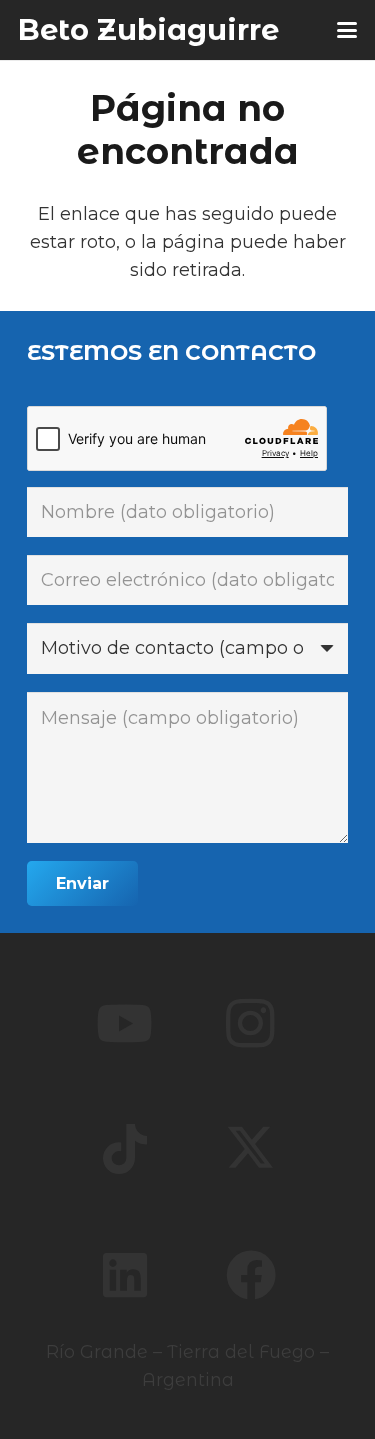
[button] (347, 30)
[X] (251, 1149)
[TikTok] (125, 1149)
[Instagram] (251, 1023)
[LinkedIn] (125, 1275)
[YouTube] (125, 1023)
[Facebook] (251, 1275)
